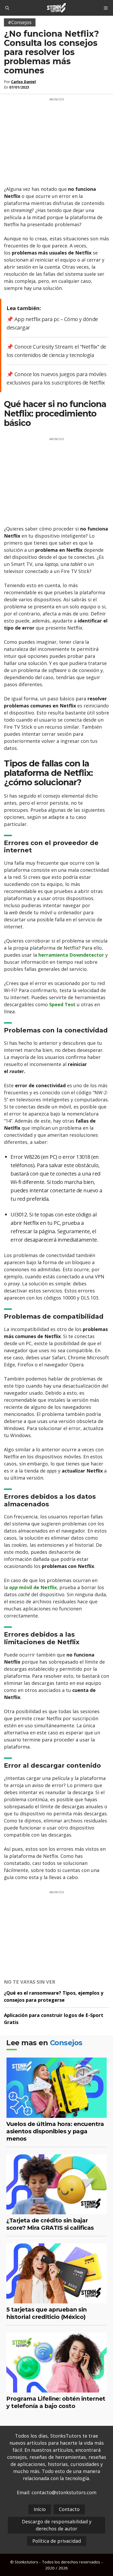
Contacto (69, 2509)
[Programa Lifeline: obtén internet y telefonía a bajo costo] (56, 2389)
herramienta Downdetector (71, 955)
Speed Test (62, 1004)
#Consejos (20, 22)
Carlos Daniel (23, 82)
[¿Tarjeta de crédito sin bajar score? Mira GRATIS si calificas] (56, 2211)
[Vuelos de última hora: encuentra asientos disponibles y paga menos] (56, 2114)
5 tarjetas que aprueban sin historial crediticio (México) (47, 2313)
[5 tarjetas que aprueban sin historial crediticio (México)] (56, 2300)
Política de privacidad (57, 2541)
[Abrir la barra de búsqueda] (7, 8)
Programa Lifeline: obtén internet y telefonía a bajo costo (56, 2402)
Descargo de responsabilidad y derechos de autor (57, 2525)
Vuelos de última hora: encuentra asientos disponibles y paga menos (55, 2131)
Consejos (66, 2043)
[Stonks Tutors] (56, 8)
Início (40, 2509)
